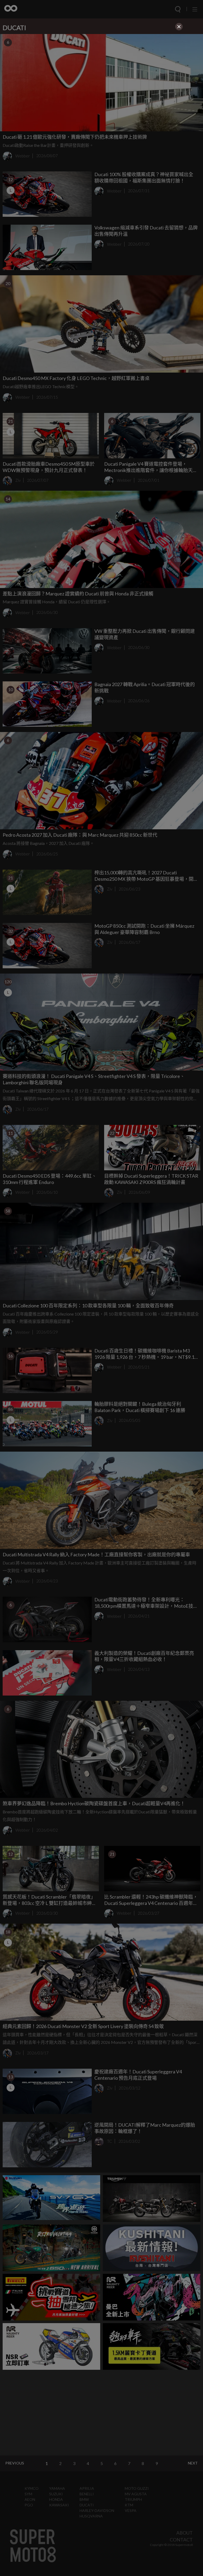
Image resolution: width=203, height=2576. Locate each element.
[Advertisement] (101, 69)
